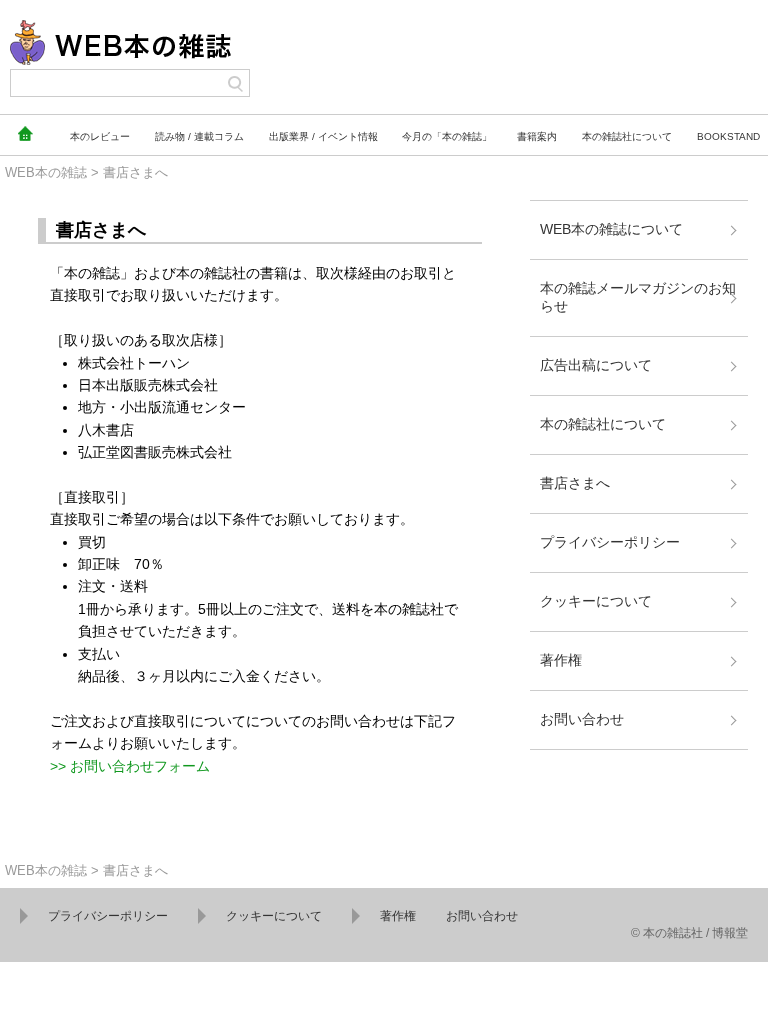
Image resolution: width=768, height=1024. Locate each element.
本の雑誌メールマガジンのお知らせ (638, 297)
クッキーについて (596, 601)
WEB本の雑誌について (611, 229)
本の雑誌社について (603, 424)
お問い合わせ (582, 719)
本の (100, 136)
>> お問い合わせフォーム (130, 766)
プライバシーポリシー (610, 542)
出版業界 (323, 136)
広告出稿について (596, 365)
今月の (447, 136)
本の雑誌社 (627, 136)
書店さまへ (575, 483)
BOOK (728, 136)
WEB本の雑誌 (46, 172)
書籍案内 (537, 136)
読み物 (199, 136)
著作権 (561, 660)
